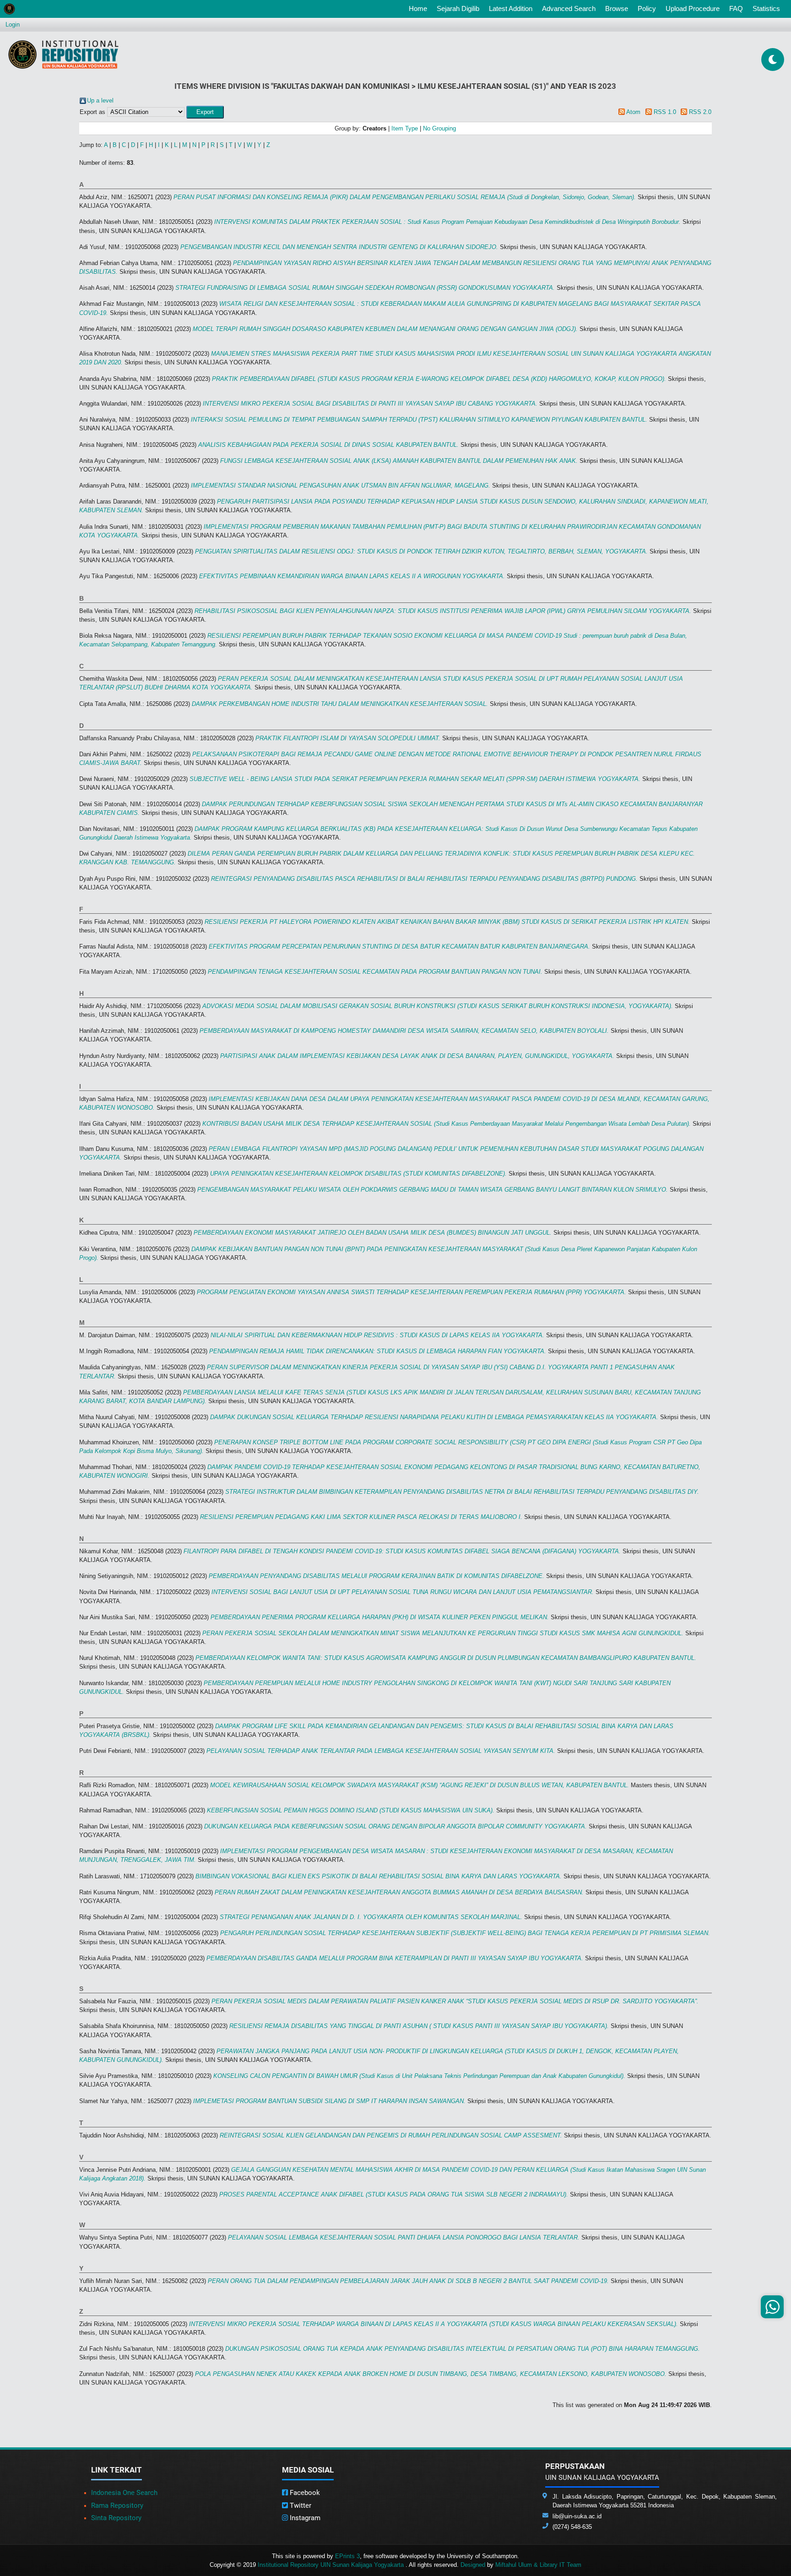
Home (420, 8)
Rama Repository (117, 2505)
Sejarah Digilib (458, 8)
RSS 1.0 (665, 112)
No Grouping (439, 128)
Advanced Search (569, 8)
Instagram (304, 2518)
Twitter (300, 2505)
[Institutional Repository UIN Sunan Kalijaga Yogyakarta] (63, 54)
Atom (633, 112)
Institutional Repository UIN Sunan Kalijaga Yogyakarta (332, 2565)
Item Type (405, 128)
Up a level (100, 100)
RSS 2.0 (700, 112)
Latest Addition (511, 8)
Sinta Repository (116, 2518)
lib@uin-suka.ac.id (577, 2516)
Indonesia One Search (124, 2493)
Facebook (304, 2493)
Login (13, 24)
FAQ (736, 8)
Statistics (766, 8)
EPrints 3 (347, 2556)
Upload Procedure (693, 8)
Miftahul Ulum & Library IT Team (538, 2565)
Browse (617, 8)
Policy (647, 8)
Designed (473, 2565)
